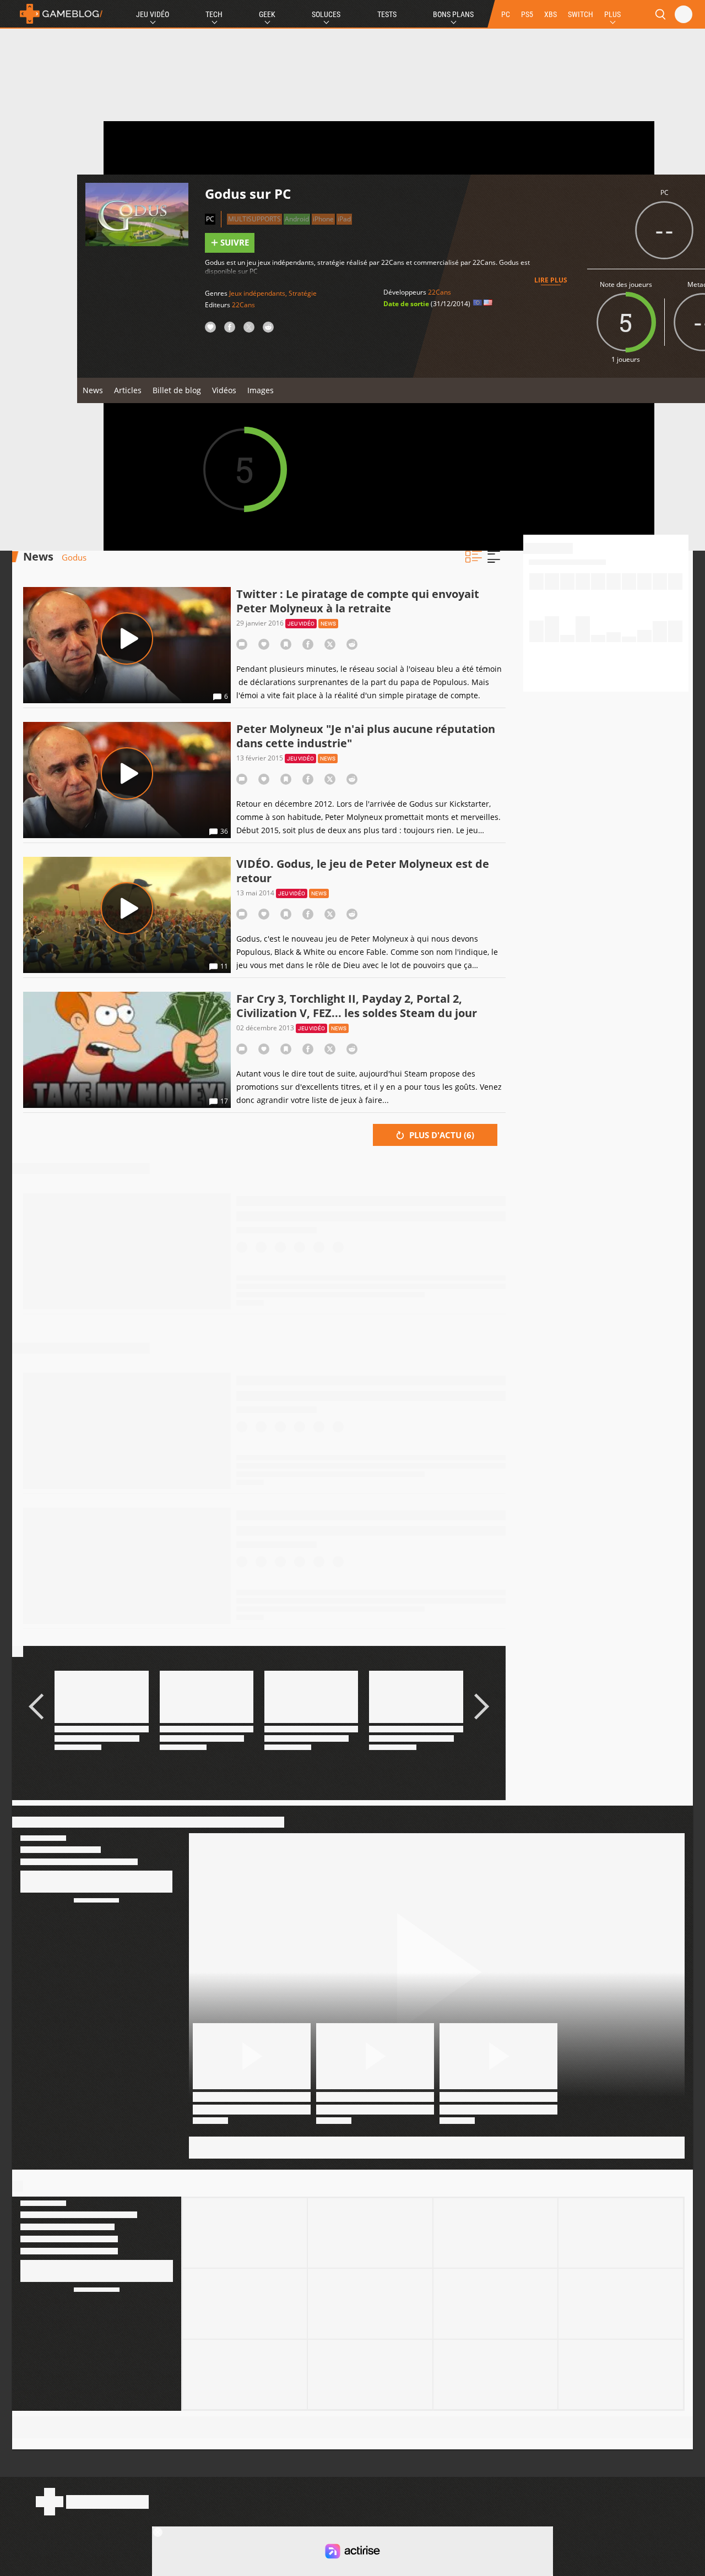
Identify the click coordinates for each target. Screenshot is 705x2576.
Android (297, 219)
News (93, 390)
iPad (344, 219)
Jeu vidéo (301, 624)
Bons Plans (453, 14)
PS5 (527, 14)
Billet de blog (177, 390)
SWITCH (581, 14)
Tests (387, 14)
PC (506, 14)
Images (261, 390)
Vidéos (224, 390)
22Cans (243, 305)
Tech (214, 14)
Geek (267, 14)
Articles (128, 390)
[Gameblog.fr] (58, 14)
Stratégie (303, 293)
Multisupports (254, 219)
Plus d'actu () (441, 1135)
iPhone (323, 219)
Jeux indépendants (257, 293)
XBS (551, 14)
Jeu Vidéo (153, 14)
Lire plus (551, 280)
